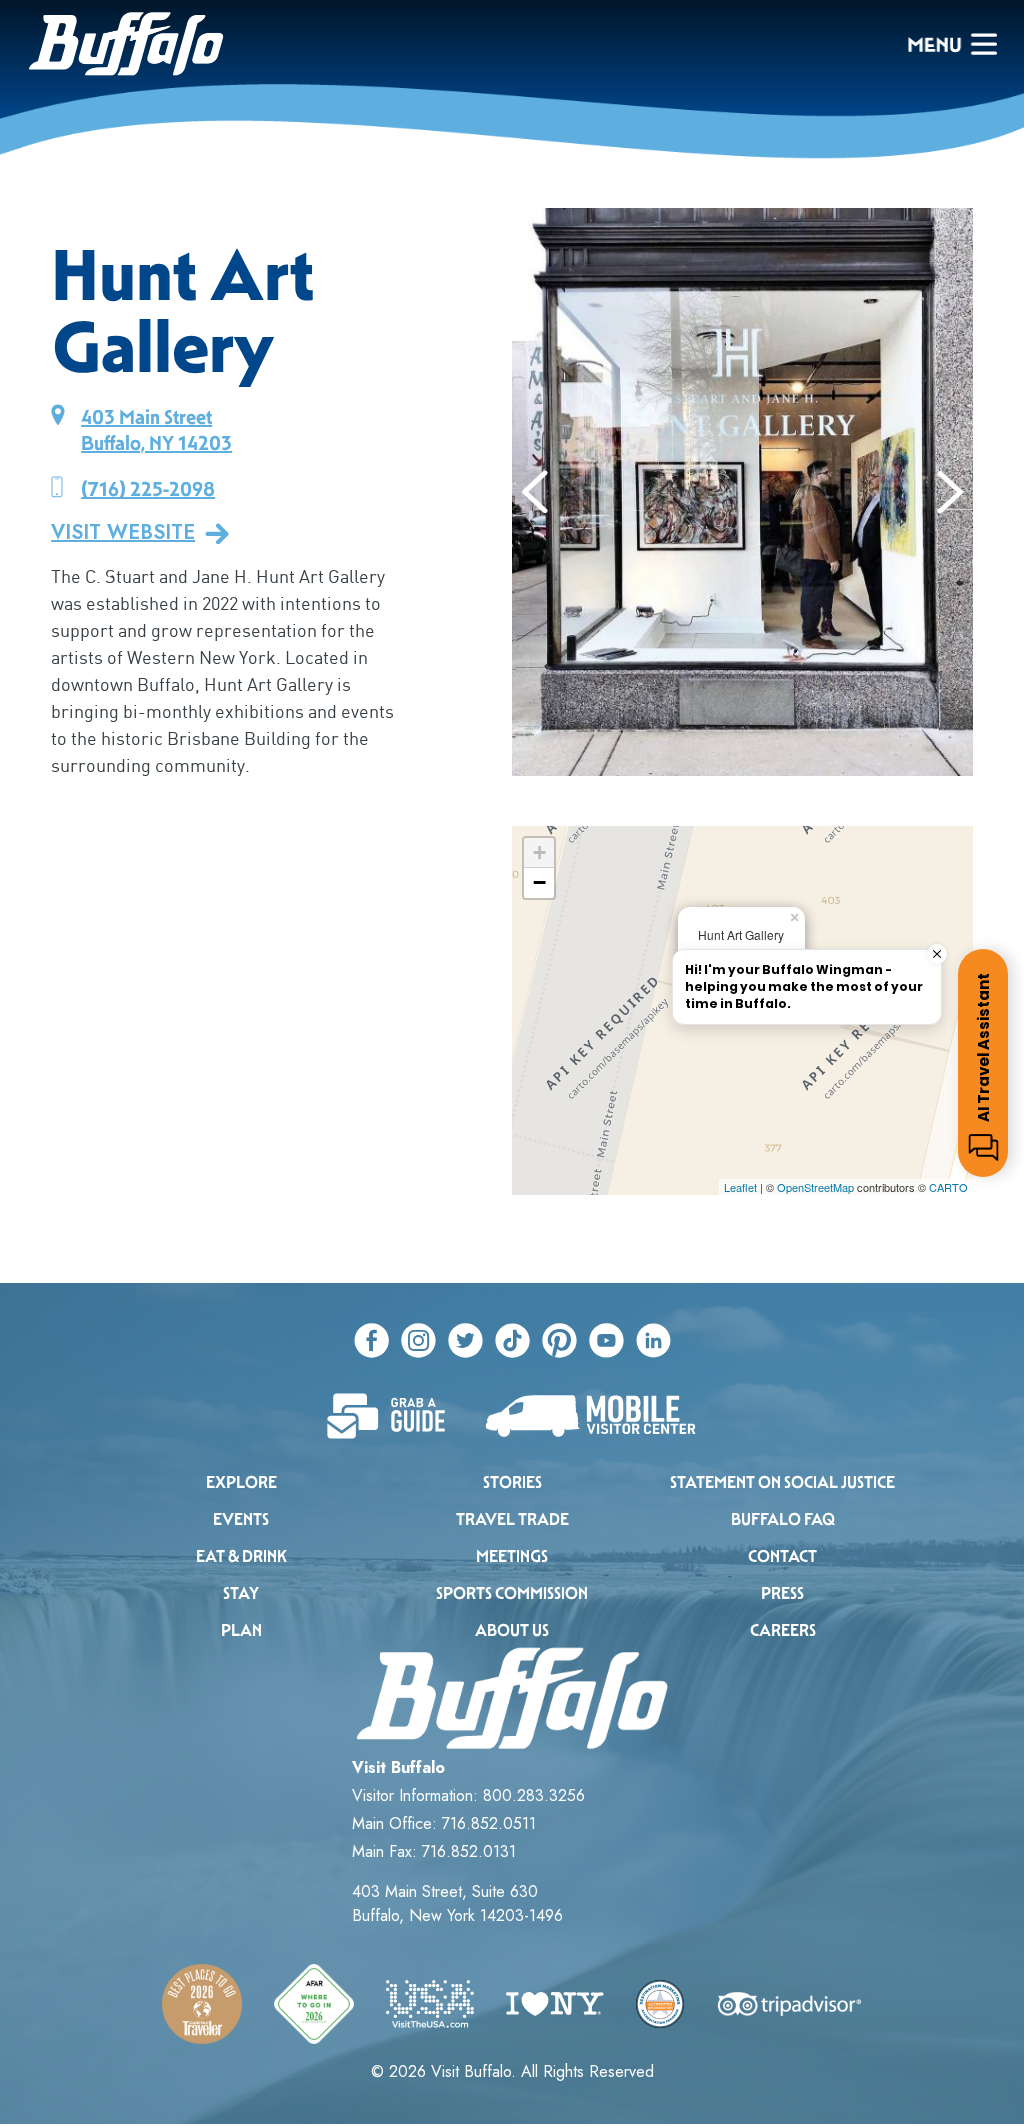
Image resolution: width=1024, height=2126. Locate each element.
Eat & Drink (241, 1556)
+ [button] (539, 852)
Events (241, 1519)
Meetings (512, 1556)
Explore (241, 1482)
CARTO (948, 1187)
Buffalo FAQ (783, 1519)
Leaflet (740, 1187)
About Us (512, 1630)
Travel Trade (512, 1519)
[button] (535, 492)
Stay (241, 1593)
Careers (783, 1630)
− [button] (539, 882)
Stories (512, 1482)
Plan (241, 1630)
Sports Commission (512, 1593)
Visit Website (123, 533)
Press (782, 1593)
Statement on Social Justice (782, 1482)
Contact (782, 1556)
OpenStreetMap (815, 1187)
